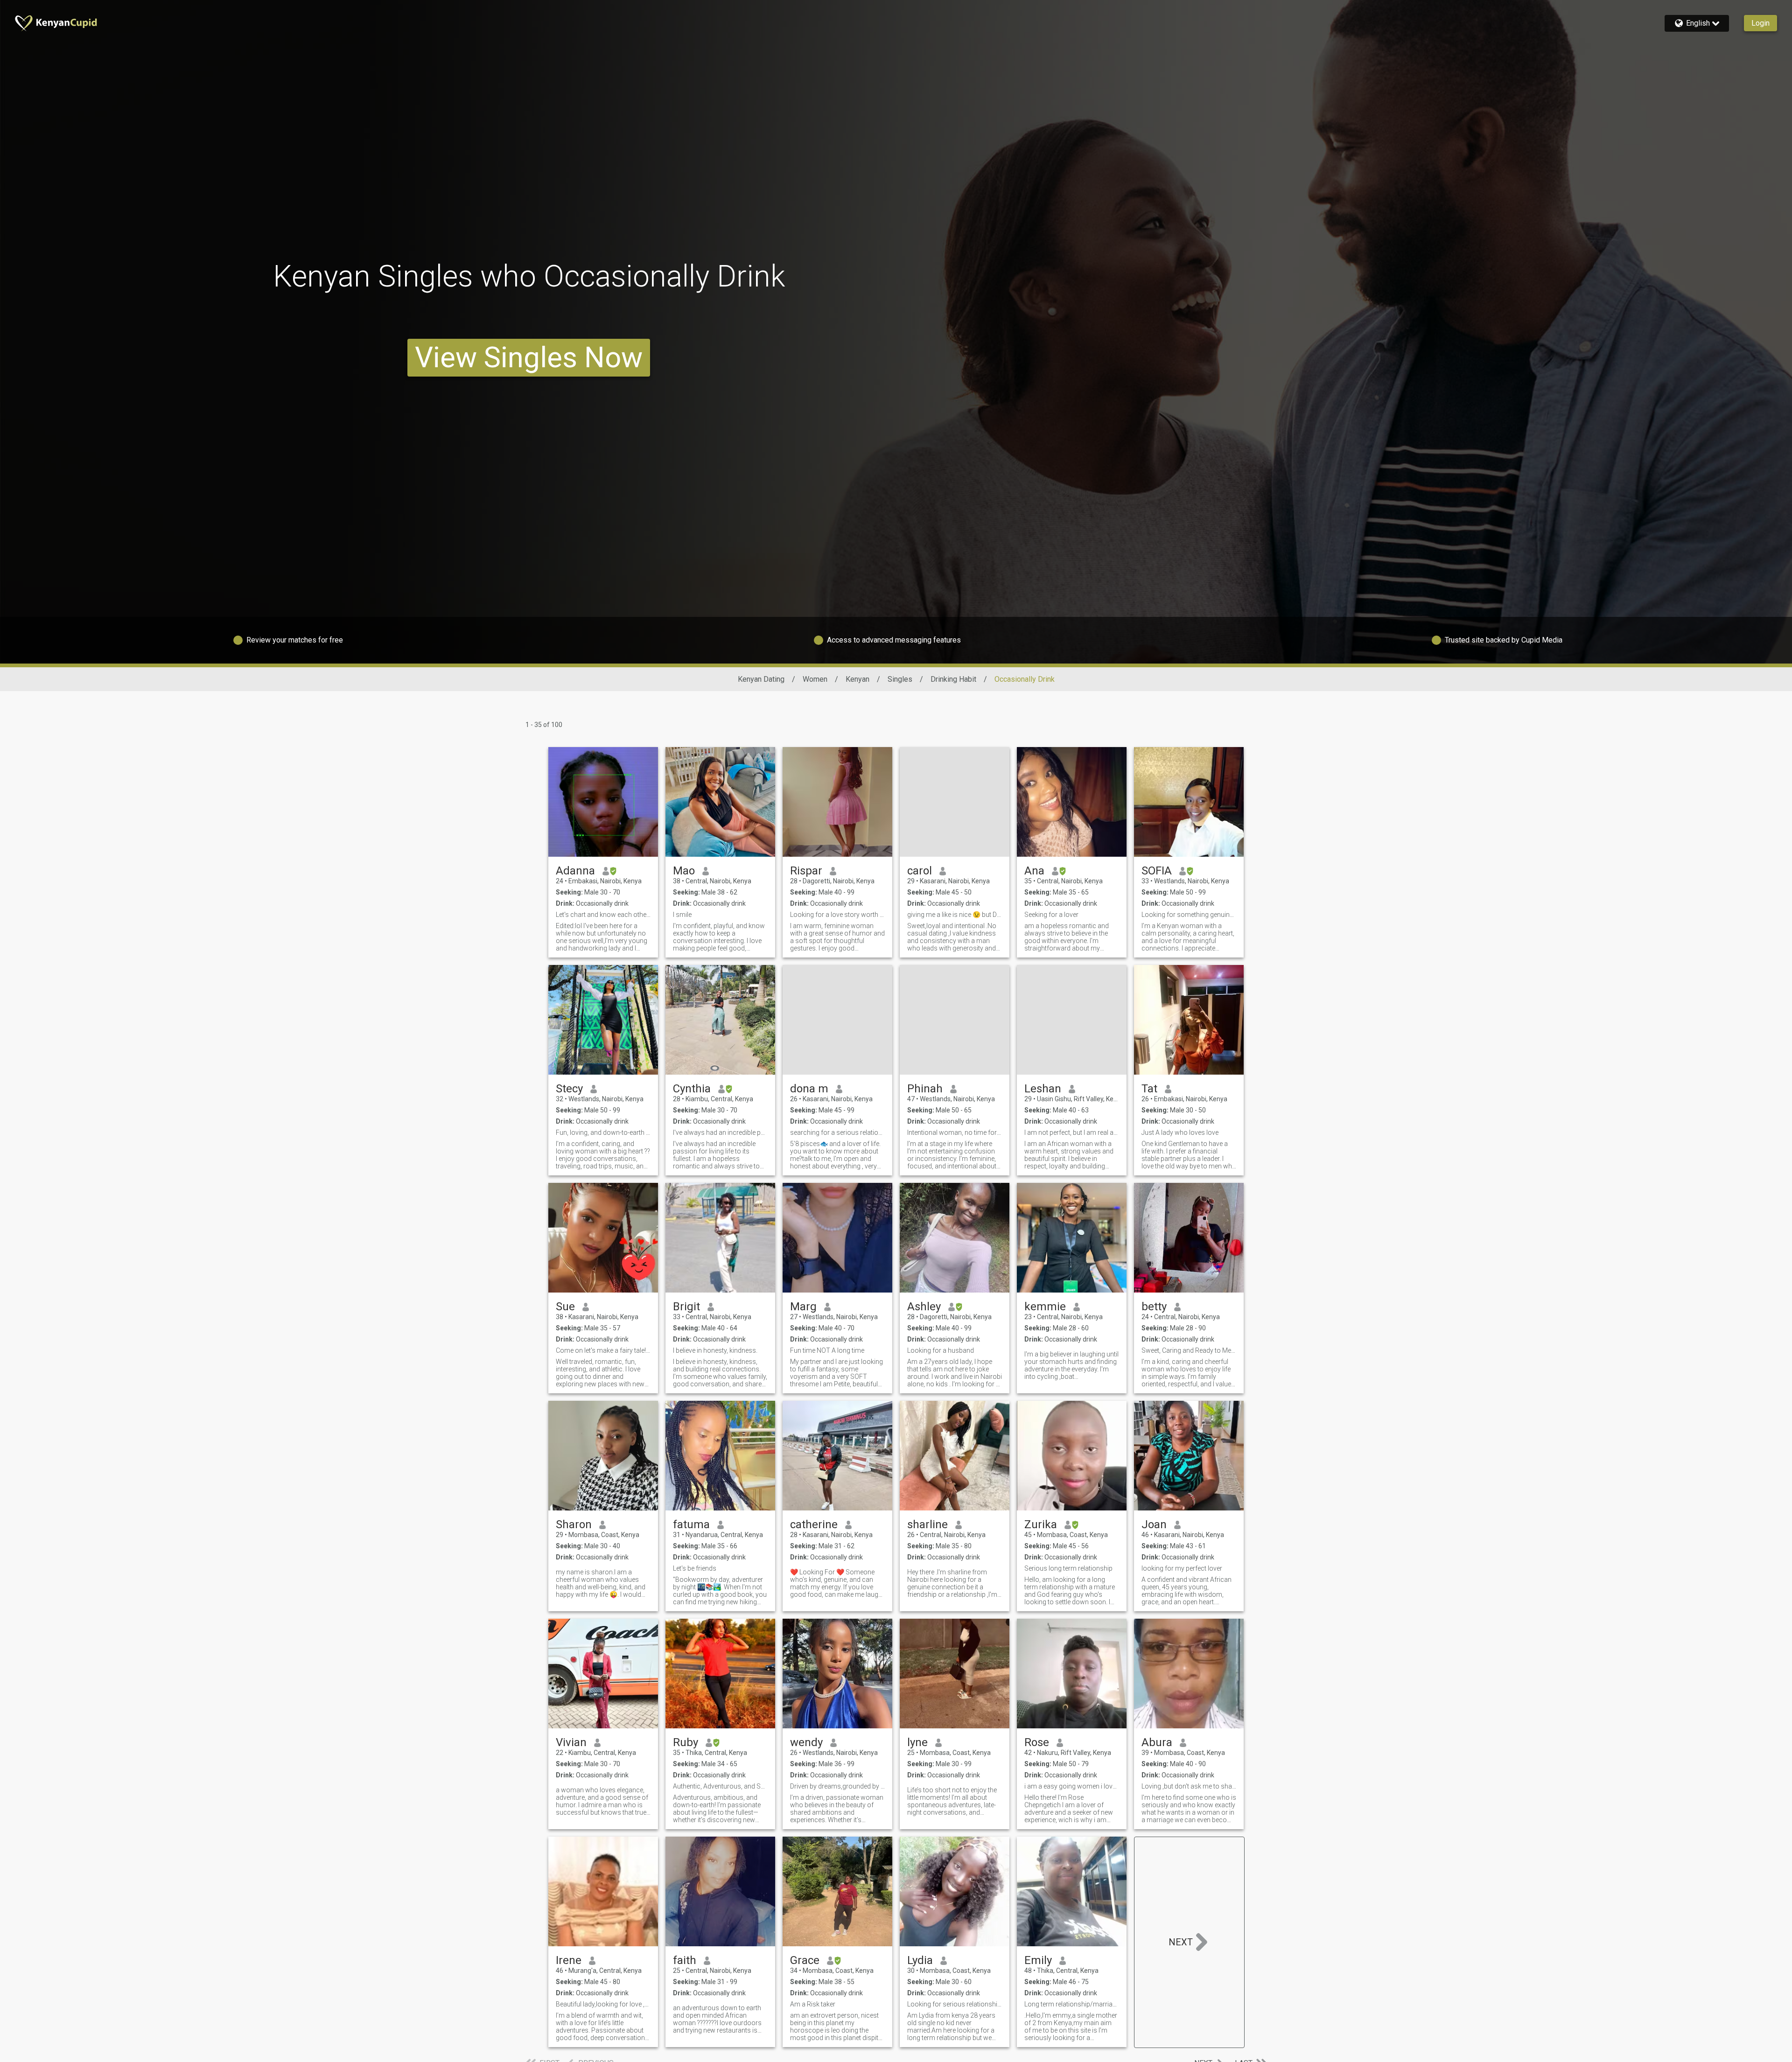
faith (685, 1960)
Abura (1157, 1742)
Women (815, 679)
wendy (806, 1742)
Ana (1034, 871)
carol (920, 871)
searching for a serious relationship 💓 (837, 1132)
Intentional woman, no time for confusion (955, 1132)
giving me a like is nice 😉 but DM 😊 (955, 915)
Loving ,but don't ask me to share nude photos (1189, 1786)
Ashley (924, 1307)
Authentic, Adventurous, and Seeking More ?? (720, 1786)
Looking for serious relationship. (955, 2004)
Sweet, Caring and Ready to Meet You (1189, 1350)
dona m (809, 1089)
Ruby (686, 1742)
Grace (805, 1960)
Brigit (686, 1307)
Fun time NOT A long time (827, 1350)
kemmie (1045, 1307)
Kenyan (857, 679)
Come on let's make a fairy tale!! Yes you (603, 1350)
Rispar (806, 871)
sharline (927, 1524)
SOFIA (1157, 871)
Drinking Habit (953, 679)
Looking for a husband (941, 1350)
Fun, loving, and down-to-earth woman (603, 1132)
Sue (565, 1307)
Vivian (571, 1742)
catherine (814, 1524)
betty (1154, 1307)
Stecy (569, 1089)
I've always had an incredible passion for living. (720, 1132)
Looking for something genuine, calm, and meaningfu (1189, 915)
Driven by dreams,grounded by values (837, 1786)
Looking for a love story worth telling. (837, 915)
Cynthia (692, 1089)
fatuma (691, 1524)
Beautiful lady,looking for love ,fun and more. (603, 2004)
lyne (917, 1742)
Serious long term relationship (1068, 1568)
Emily (1038, 1960)
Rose (1037, 1742)
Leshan (1043, 1089)
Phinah (925, 1089)
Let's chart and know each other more (603, 915)
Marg (803, 1307)
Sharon (574, 1524)
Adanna (575, 871)
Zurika (1041, 1524)
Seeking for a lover (1051, 915)
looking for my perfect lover (1182, 1568)
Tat (1149, 1089)
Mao (684, 871)
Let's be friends (695, 1568)
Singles (900, 679)
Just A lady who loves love (1180, 1132)
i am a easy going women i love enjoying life (1072, 1786)
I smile (682, 915)
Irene (569, 1960)
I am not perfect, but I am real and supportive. (1072, 1132)
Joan (1154, 1524)
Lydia (920, 1960)
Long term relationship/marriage (1072, 2004)
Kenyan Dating (761, 679)
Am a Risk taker (813, 2004)
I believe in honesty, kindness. (715, 1350)
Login (1760, 23)
